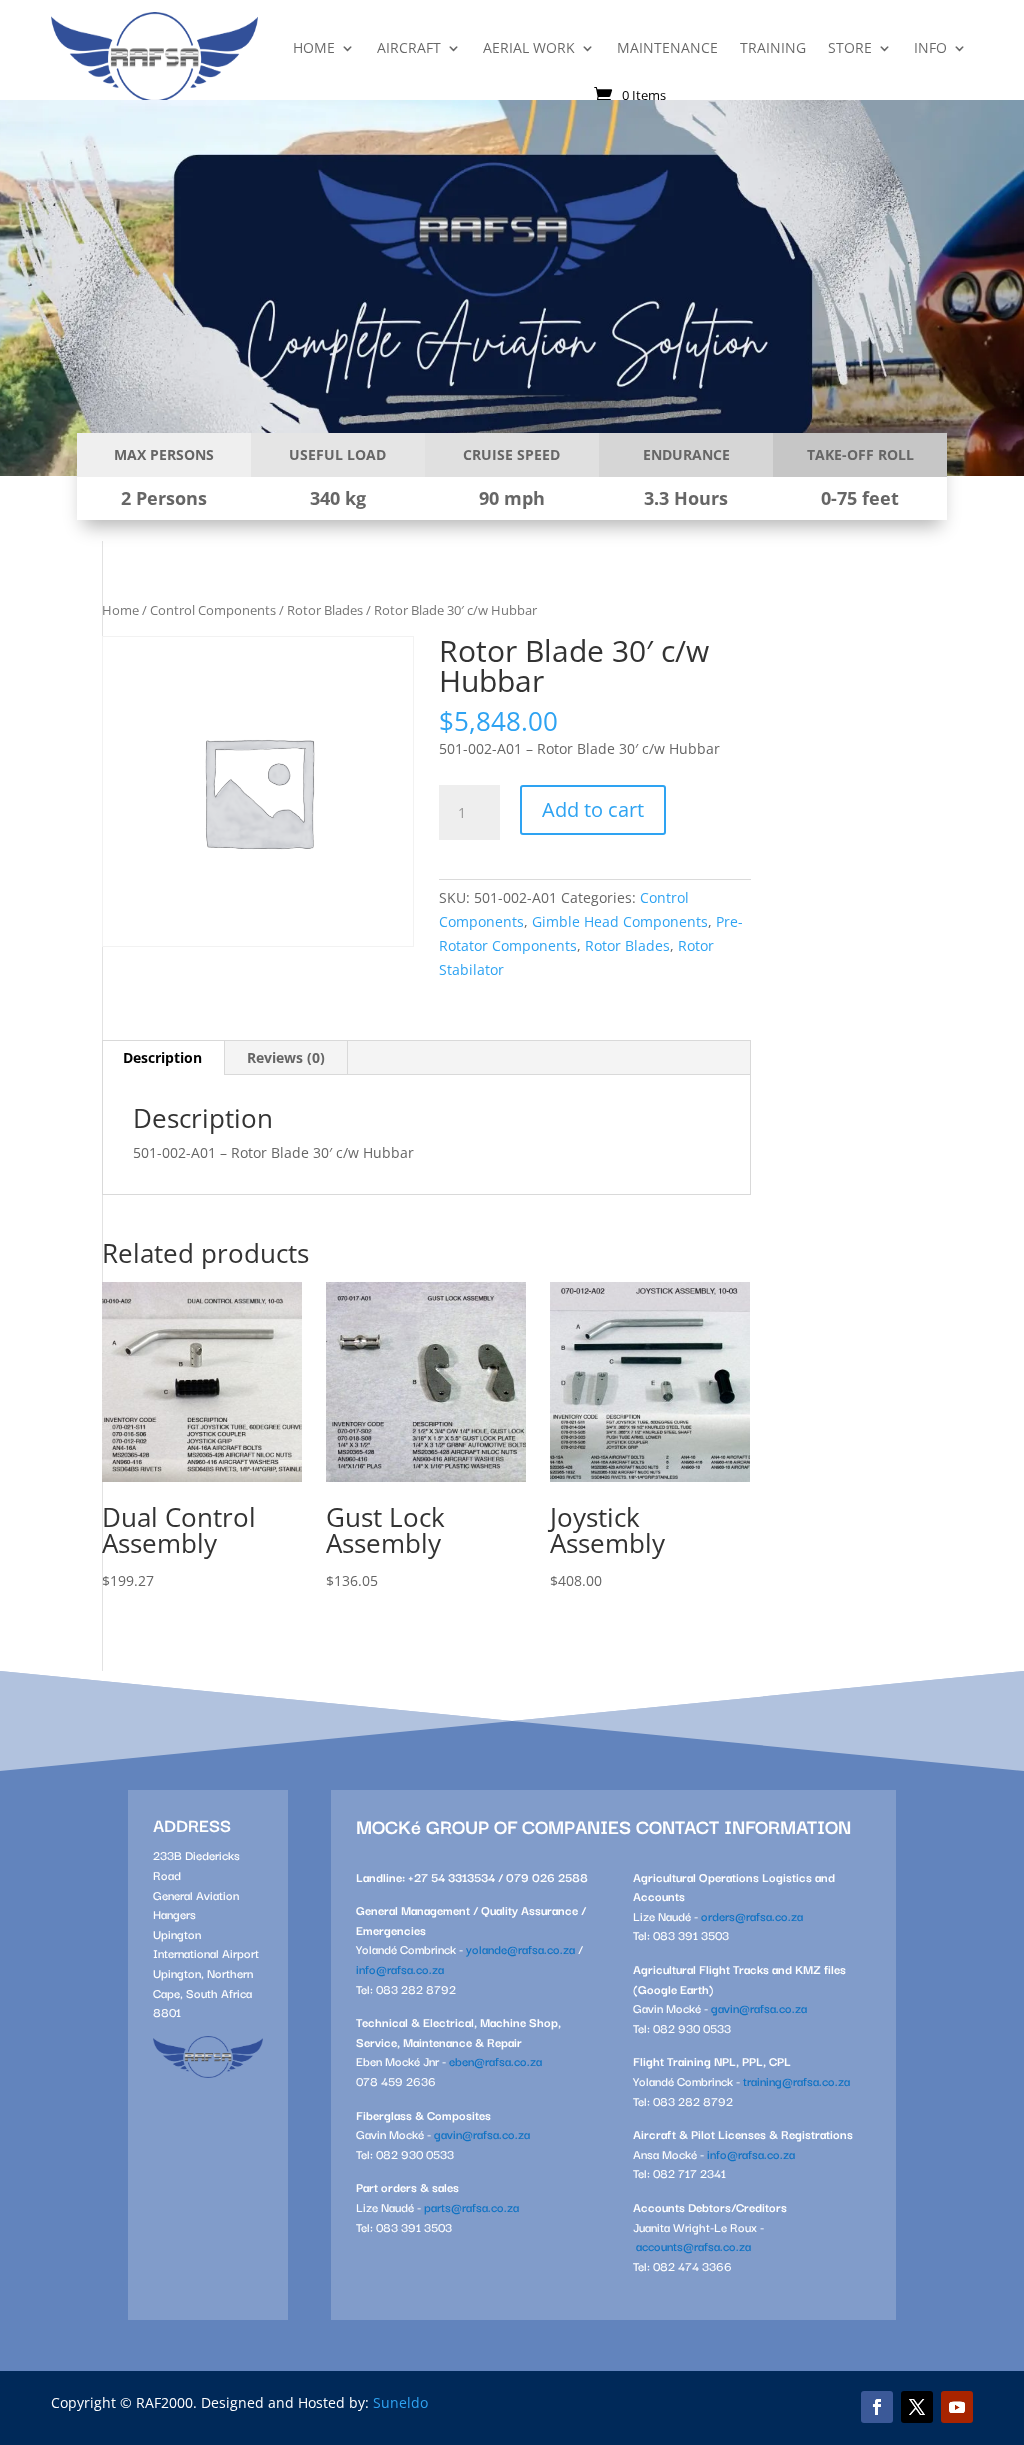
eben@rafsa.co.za (495, 2060)
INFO (930, 47)
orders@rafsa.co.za (752, 1915)
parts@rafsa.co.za (471, 2206)
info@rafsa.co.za (400, 1968)
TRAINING (773, 47)
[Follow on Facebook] (877, 2407)
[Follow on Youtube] (957, 2407)
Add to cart (593, 809)
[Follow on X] (917, 2407)
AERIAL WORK (529, 47)
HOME (314, 47)
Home (120, 610)
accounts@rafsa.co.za (693, 2245)
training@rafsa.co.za (796, 2080)
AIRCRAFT (409, 47)
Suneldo (400, 2402)
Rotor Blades (325, 610)
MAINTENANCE (667, 47)
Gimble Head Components (620, 921)
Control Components (213, 610)
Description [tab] (162, 1057)
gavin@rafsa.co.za (482, 2133)
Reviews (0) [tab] (286, 1057)
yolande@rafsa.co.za (520, 1948)
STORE (850, 47)
